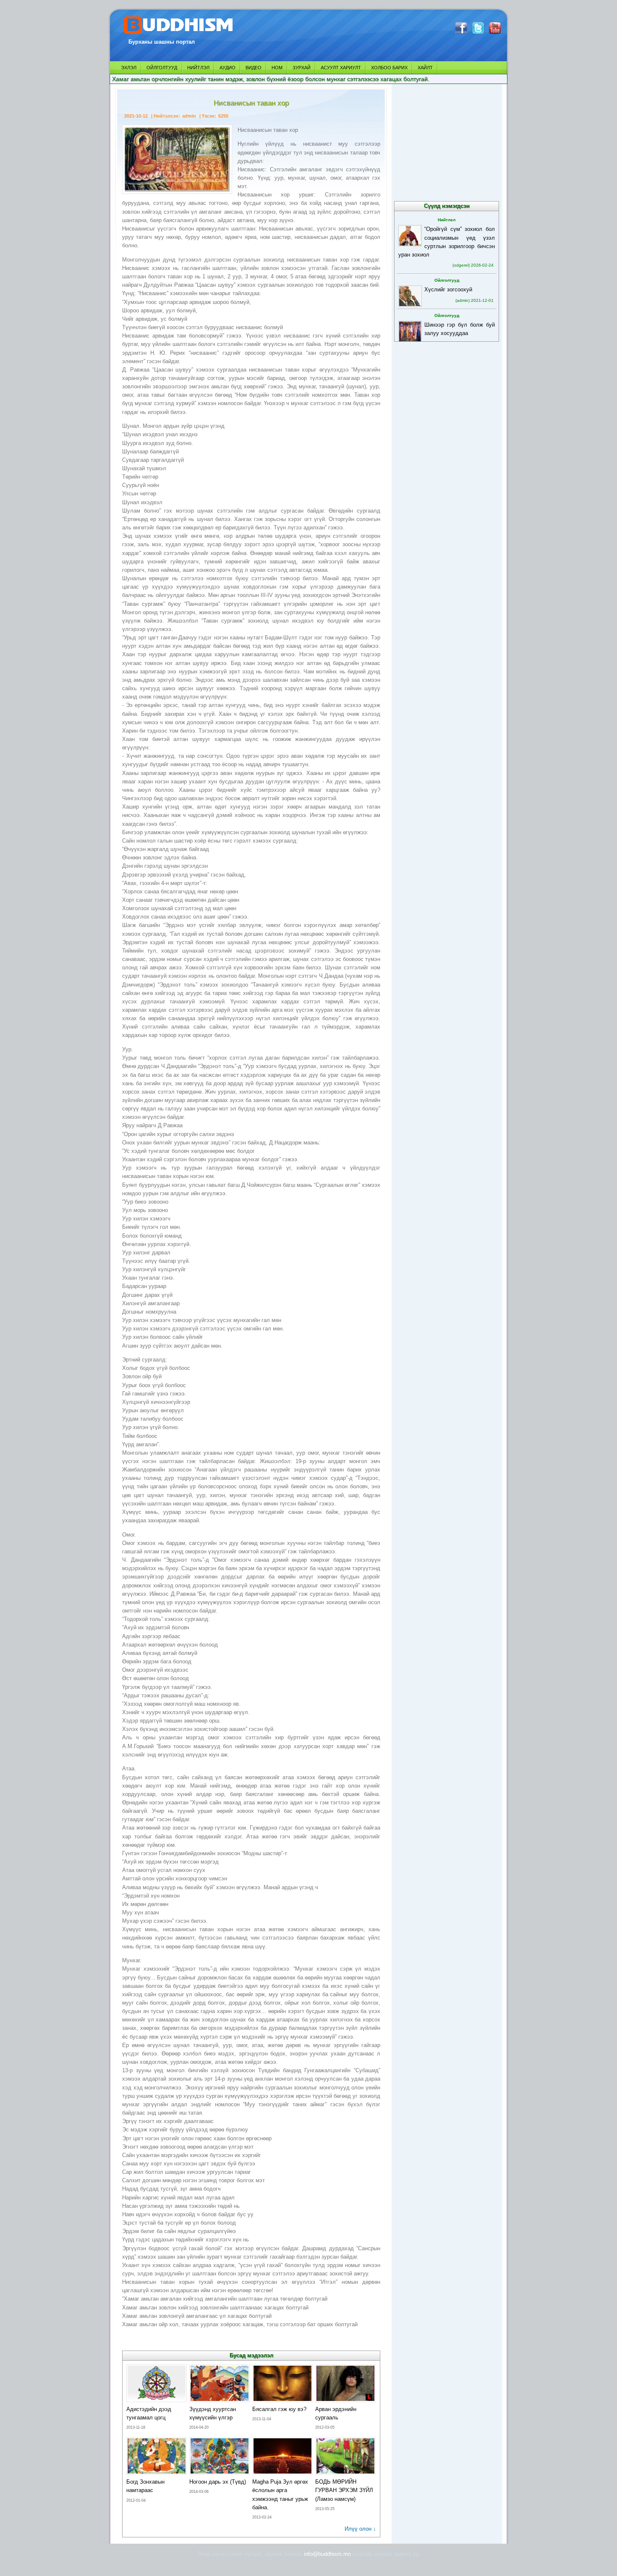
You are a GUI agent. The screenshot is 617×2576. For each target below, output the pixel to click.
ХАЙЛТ (425, 68)
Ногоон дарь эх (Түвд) (218, 2482)
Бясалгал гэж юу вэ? (279, 2409)
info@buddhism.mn (327, 2554)
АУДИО (227, 68)
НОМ (277, 68)
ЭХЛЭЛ (129, 68)
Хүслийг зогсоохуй (448, 289)
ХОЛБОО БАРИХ (389, 68)
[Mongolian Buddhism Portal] (179, 34)
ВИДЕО (254, 68)
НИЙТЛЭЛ (198, 68)
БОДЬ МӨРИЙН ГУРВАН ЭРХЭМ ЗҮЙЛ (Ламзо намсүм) (344, 2490)
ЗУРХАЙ (302, 68)
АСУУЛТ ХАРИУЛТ (341, 68)
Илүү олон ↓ (360, 2529)
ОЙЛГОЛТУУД (162, 68)
